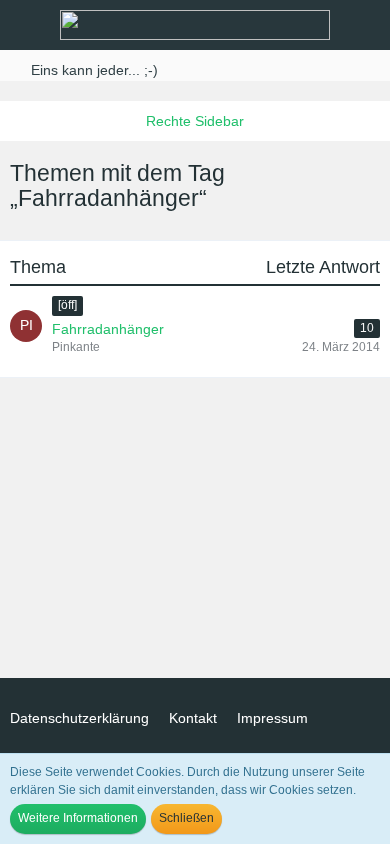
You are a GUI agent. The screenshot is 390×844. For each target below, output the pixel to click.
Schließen (186, 818)
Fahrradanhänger (108, 329)
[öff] (67, 305)
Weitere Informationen (78, 818)
